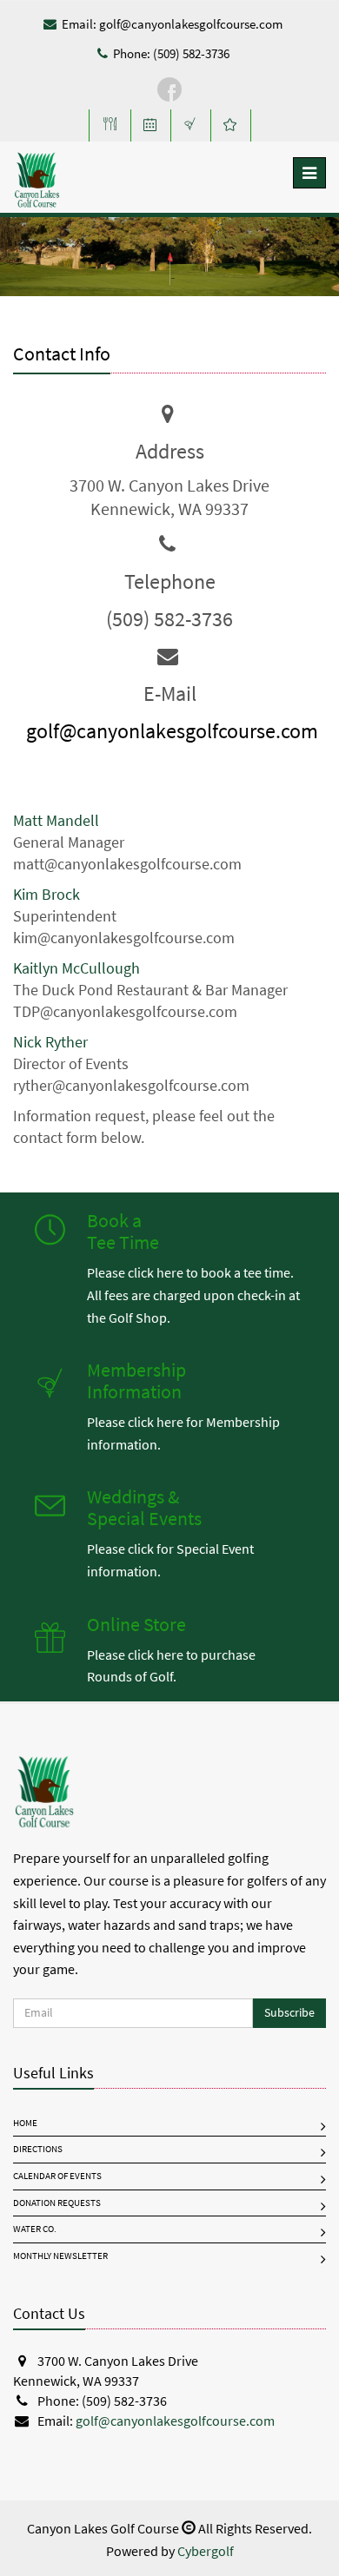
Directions (38, 2149)
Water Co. (35, 2229)
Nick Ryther (50, 1042)
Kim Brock (47, 895)
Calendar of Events (57, 2176)
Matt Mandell (56, 821)
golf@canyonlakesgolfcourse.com (191, 24)
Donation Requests (57, 2203)
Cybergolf (206, 2551)
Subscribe (289, 2013)
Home (25, 2123)
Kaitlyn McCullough (76, 968)
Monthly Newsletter (60, 2256)
